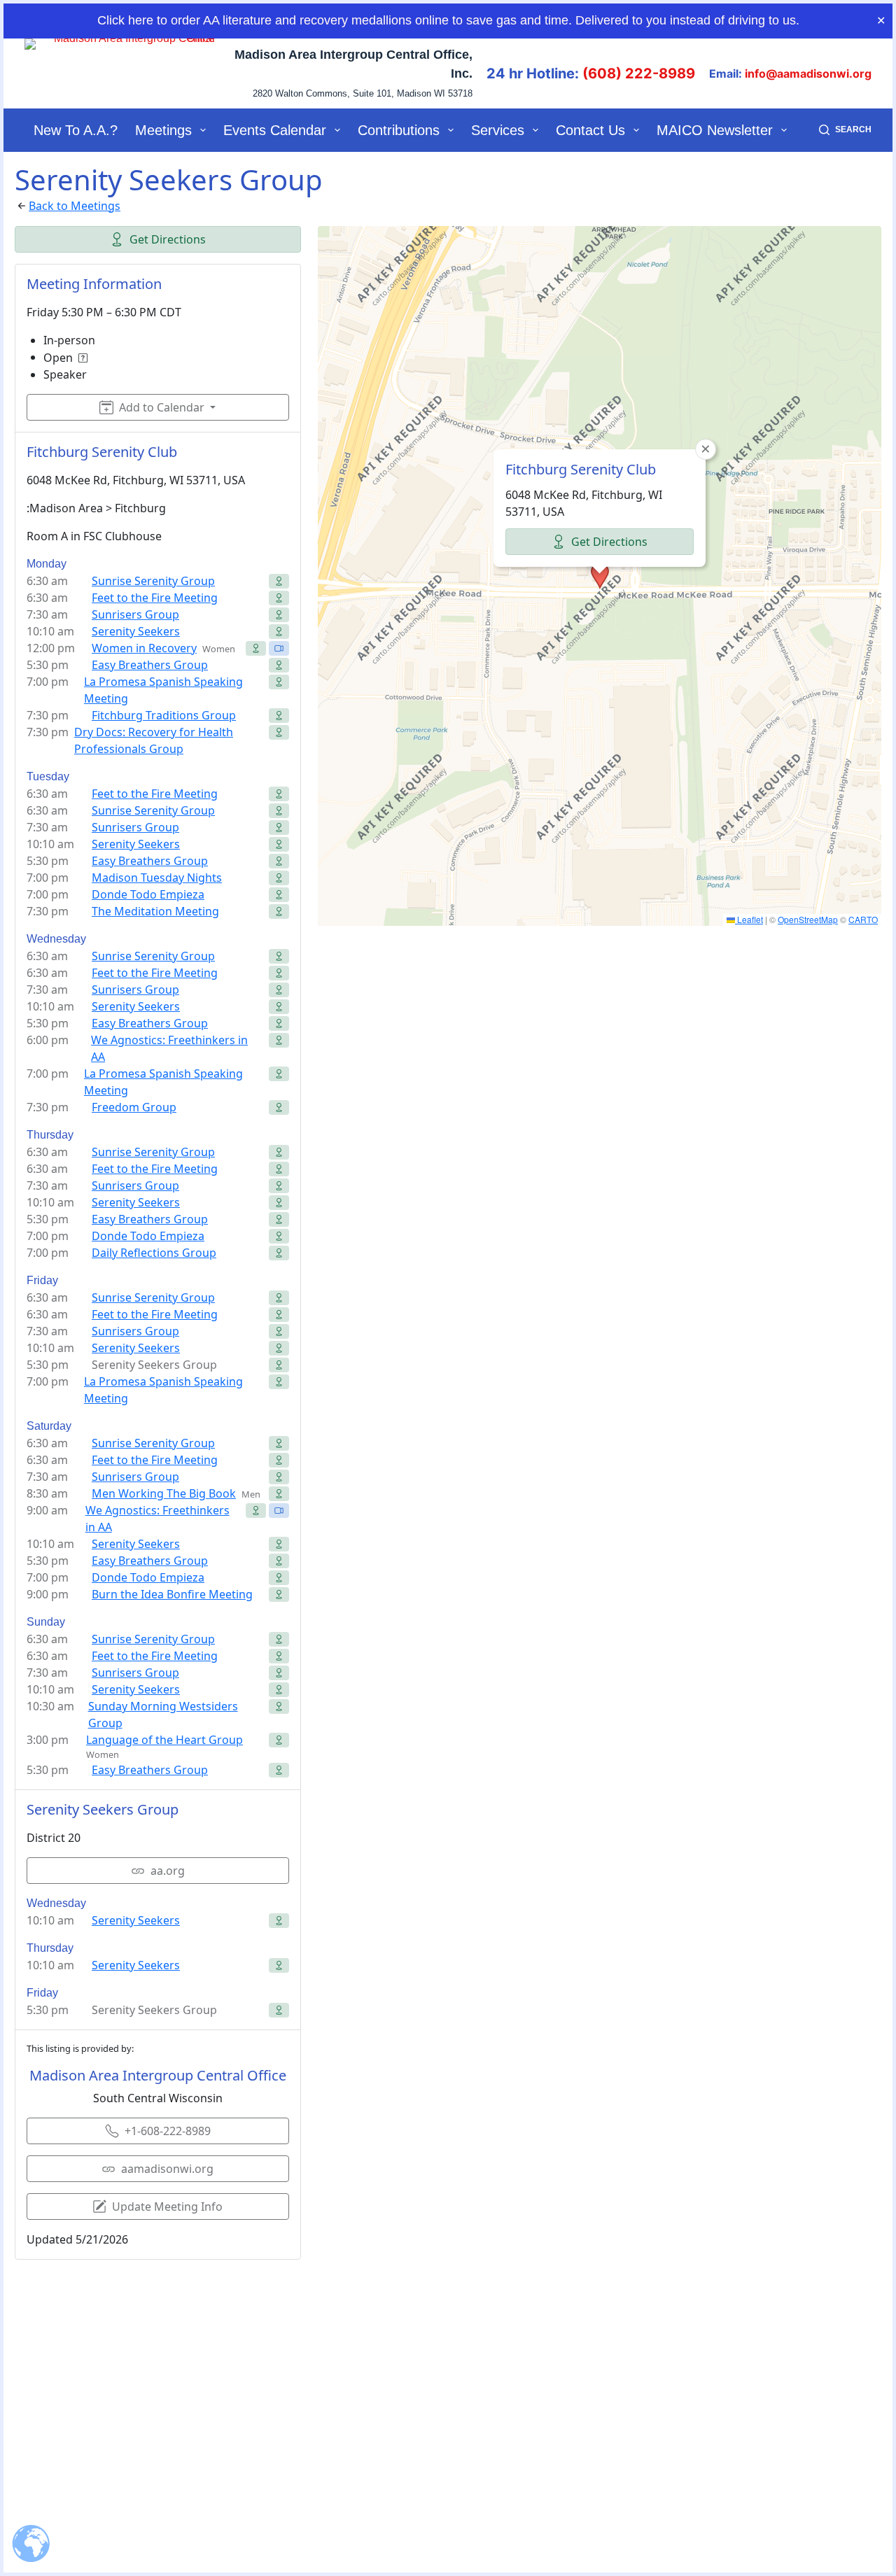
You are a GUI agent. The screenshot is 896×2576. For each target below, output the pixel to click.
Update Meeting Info (167, 2207)
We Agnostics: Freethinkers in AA (169, 1048)
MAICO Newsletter (715, 130)
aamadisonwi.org (167, 2169)
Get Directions (168, 239)
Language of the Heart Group (164, 1740)
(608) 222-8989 (639, 73)
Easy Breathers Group (150, 665)
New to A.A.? (76, 130)
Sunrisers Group (135, 614)
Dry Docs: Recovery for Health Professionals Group (154, 740)
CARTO (863, 919)
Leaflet (749, 919)
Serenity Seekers (136, 631)
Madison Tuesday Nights (157, 878)
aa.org (168, 1871)
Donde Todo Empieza (148, 894)
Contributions (399, 130)
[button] (600, 576)
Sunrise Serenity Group (153, 581)
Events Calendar (275, 130)
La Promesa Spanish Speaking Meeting (163, 690)
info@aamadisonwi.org (808, 73)
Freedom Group (134, 1107)
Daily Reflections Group (154, 1253)
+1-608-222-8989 (168, 2131)
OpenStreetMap (808, 919)
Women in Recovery (144, 648)
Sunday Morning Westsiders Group (163, 1715)
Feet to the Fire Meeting (155, 598)
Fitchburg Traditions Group (164, 715)
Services (498, 130)
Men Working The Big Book (164, 1493)
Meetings (163, 130)
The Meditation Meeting (155, 911)
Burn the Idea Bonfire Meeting (172, 1594)
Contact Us (590, 130)
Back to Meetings (75, 206)
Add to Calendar (162, 407)
